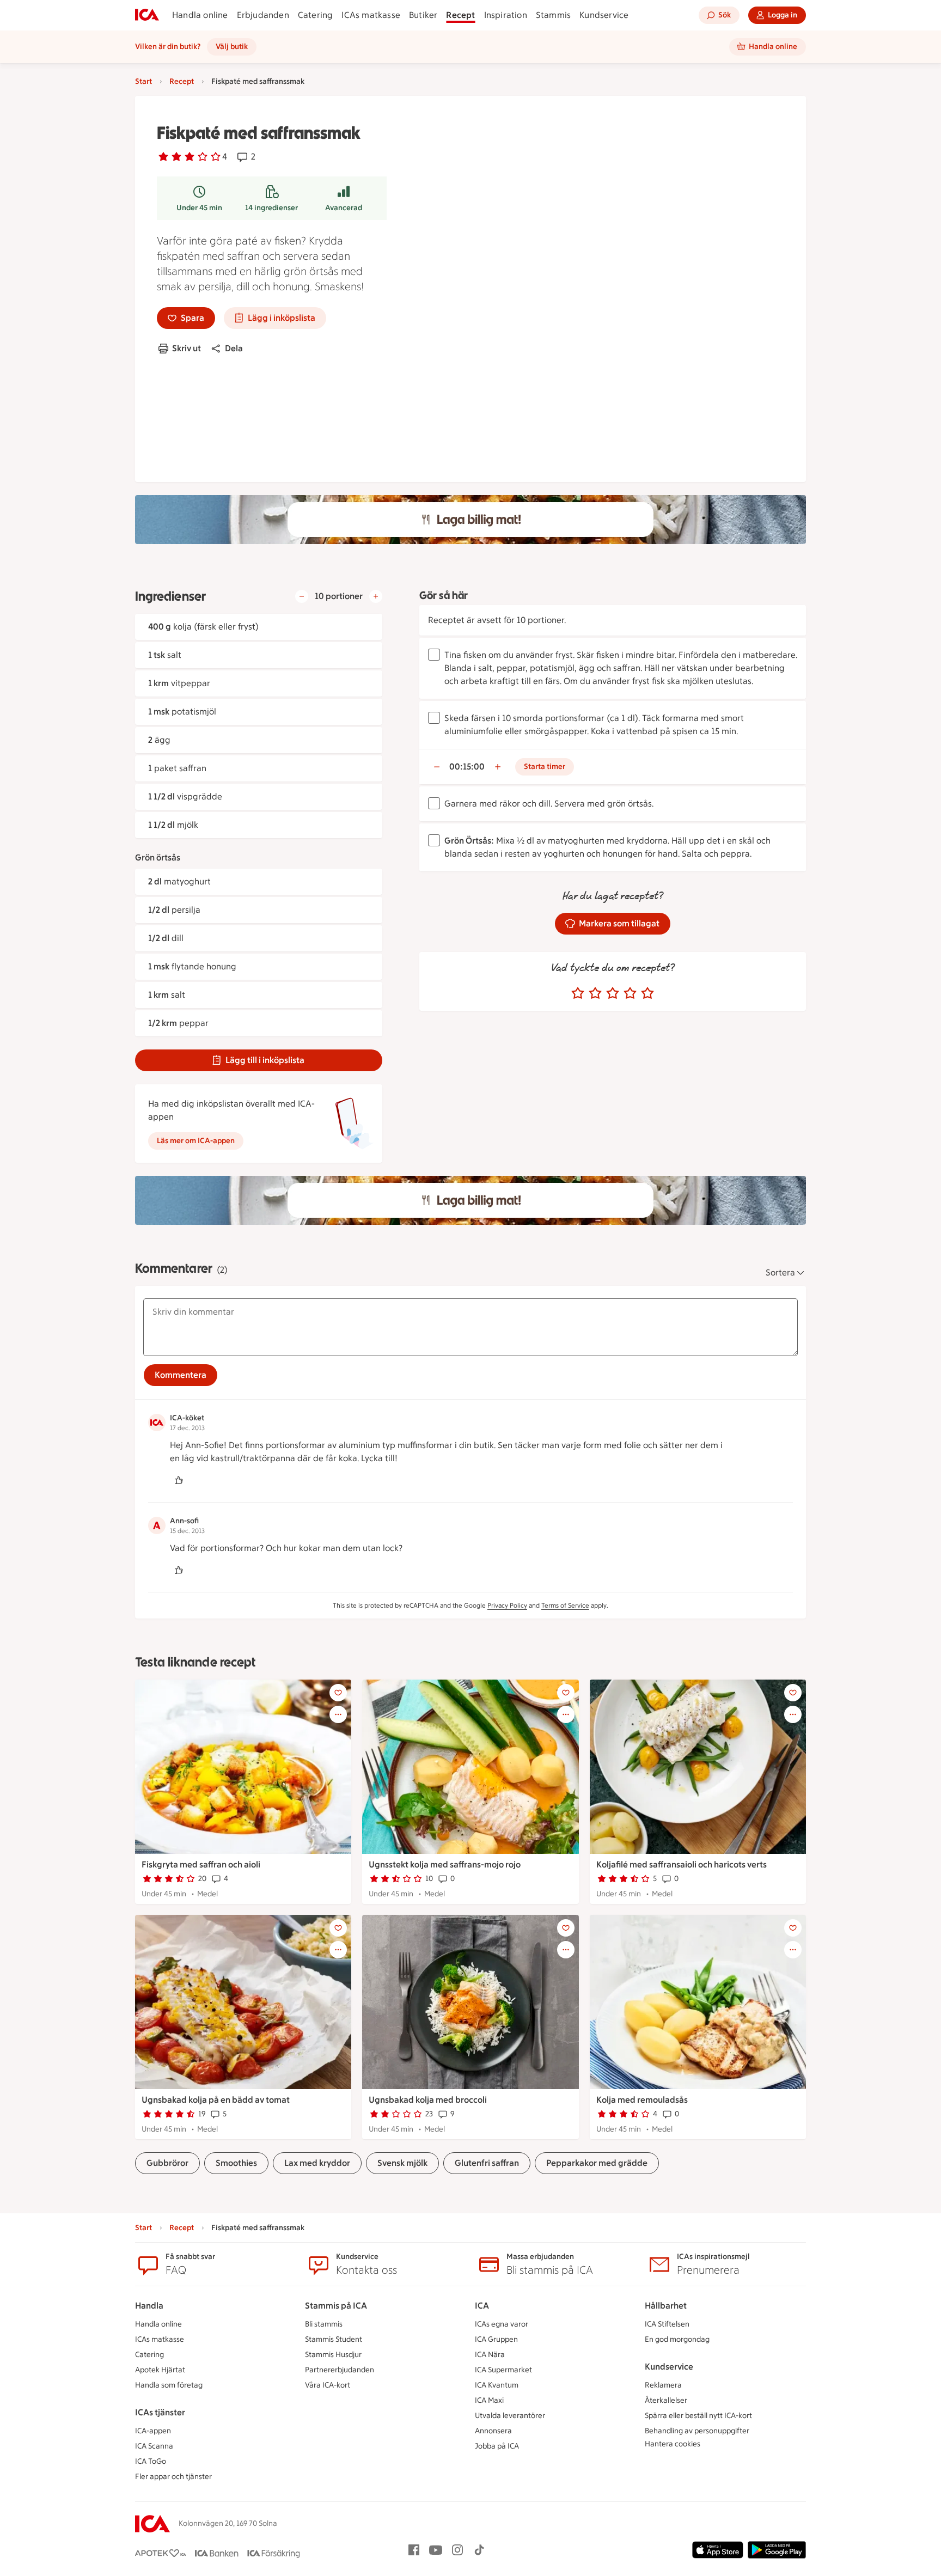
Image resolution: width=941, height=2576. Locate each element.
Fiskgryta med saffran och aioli (201, 1864)
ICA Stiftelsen (667, 2324)
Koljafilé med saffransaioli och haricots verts (682, 1864)
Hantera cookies (673, 2444)
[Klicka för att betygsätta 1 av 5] (578, 993)
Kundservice (604, 15)
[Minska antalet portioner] (302, 596)
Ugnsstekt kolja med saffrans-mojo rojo (445, 1864)
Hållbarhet (666, 2306)
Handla (149, 2306)
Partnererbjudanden (340, 2370)
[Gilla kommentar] (179, 1480)
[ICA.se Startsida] (147, 15)
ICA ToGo (151, 2461)
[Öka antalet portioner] (376, 596)
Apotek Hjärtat (160, 2370)
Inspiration (506, 15)
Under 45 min (199, 208)
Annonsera (493, 2431)
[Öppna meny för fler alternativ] (338, 1714)
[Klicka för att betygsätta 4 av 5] (630, 993)
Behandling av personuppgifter (697, 2431)
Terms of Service (565, 1606)
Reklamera (663, 2385)
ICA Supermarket (503, 2370)
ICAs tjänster (160, 2412)
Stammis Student (334, 2339)
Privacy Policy (507, 1606)
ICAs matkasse (371, 15)
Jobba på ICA (497, 2446)
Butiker (423, 15)
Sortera (780, 1272)
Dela (234, 348)
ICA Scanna (154, 2446)
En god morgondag (677, 2339)
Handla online (200, 15)
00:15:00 (467, 767)
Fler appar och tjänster (173, 2477)
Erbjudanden (263, 15)
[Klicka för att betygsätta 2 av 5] (595, 993)
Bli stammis (324, 2324)
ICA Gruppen (496, 2339)
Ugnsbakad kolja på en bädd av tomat (216, 2100)
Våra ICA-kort (328, 2385)
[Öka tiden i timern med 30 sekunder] (498, 767)
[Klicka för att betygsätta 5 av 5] (647, 993)
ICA (482, 2306)
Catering (316, 15)
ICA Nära (490, 2355)
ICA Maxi (489, 2400)
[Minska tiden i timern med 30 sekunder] (437, 767)
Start (143, 81)
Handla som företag (169, 2385)
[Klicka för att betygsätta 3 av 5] (613, 993)
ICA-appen (153, 2431)
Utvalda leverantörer (510, 2416)
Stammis (553, 15)
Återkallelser (666, 2400)
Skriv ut (187, 348)
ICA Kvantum (497, 2385)
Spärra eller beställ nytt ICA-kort (698, 2416)
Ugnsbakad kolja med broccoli (428, 2100)
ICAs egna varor (502, 2324)
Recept (460, 15)
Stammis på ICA (336, 2306)
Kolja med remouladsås (642, 2100)
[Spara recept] (338, 1693)
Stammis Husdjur (333, 2355)
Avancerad (344, 208)
